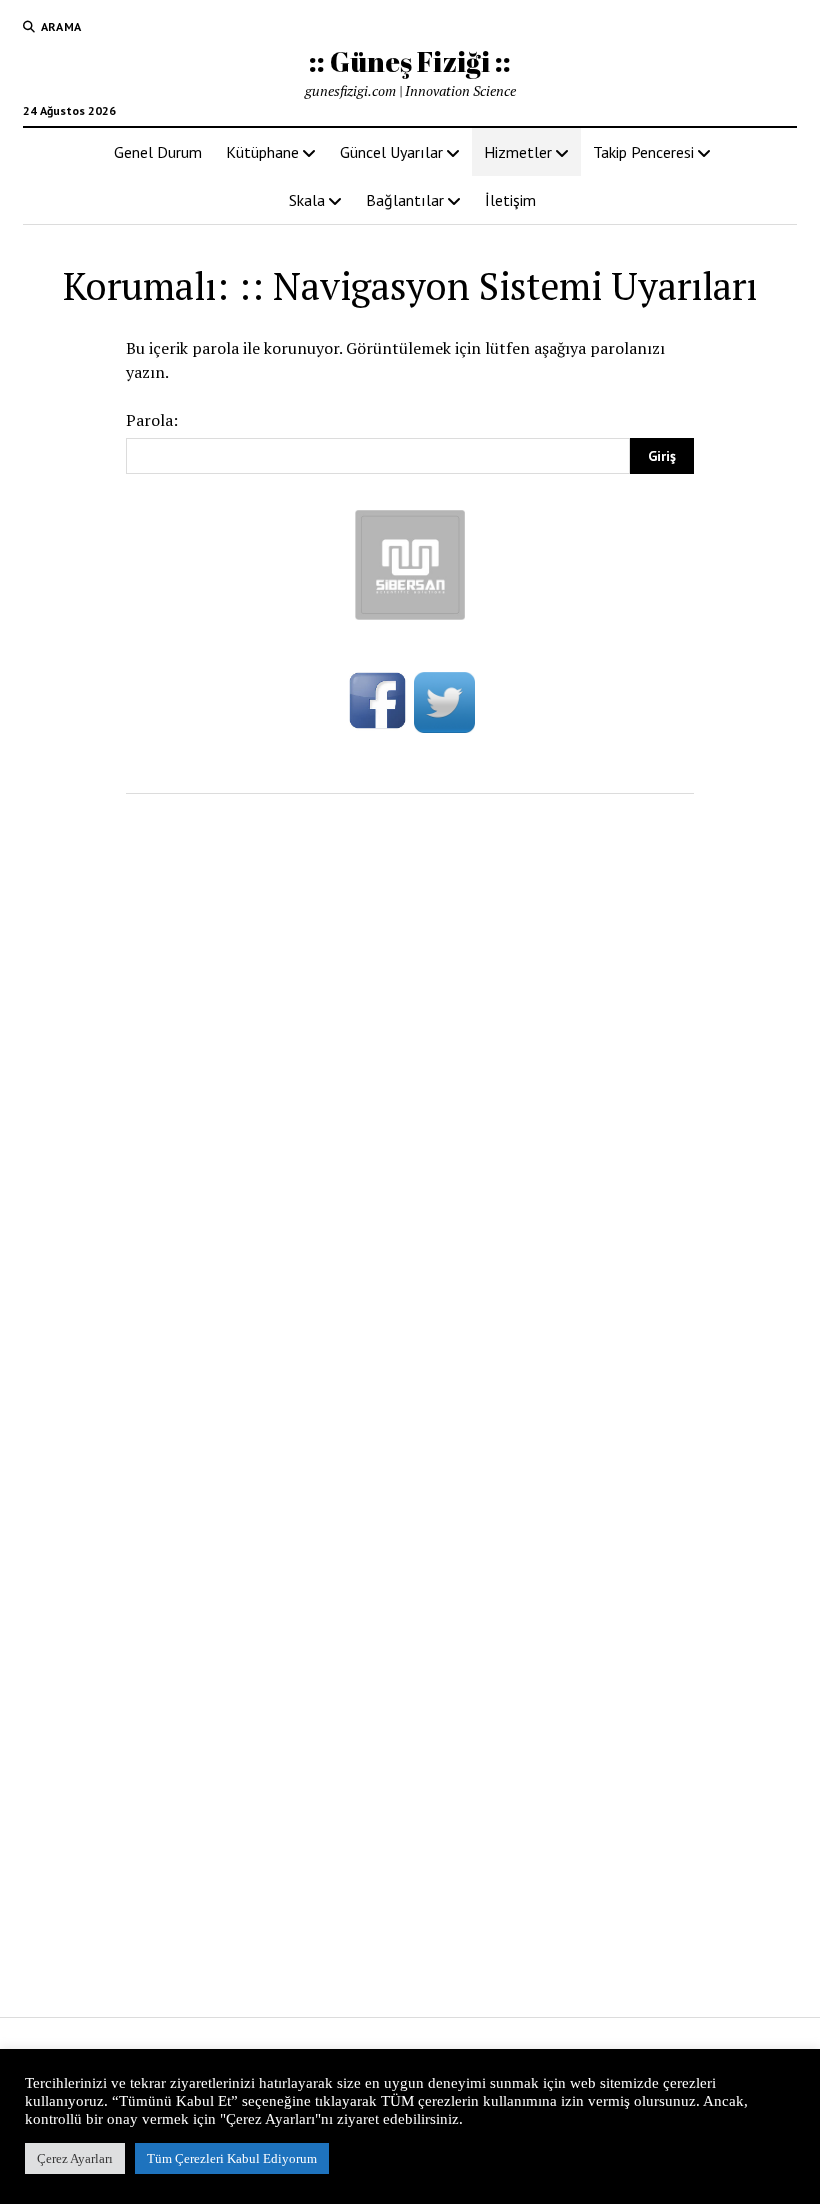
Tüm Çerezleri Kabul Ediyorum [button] (232, 2158)
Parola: (152, 420)
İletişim (510, 200)
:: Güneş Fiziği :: (410, 61)
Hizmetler (518, 152)
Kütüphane (262, 152)
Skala (307, 200)
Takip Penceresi (643, 152)
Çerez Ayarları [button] (75, 2158)
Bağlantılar (405, 200)
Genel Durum (158, 152)
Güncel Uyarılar (391, 152)
